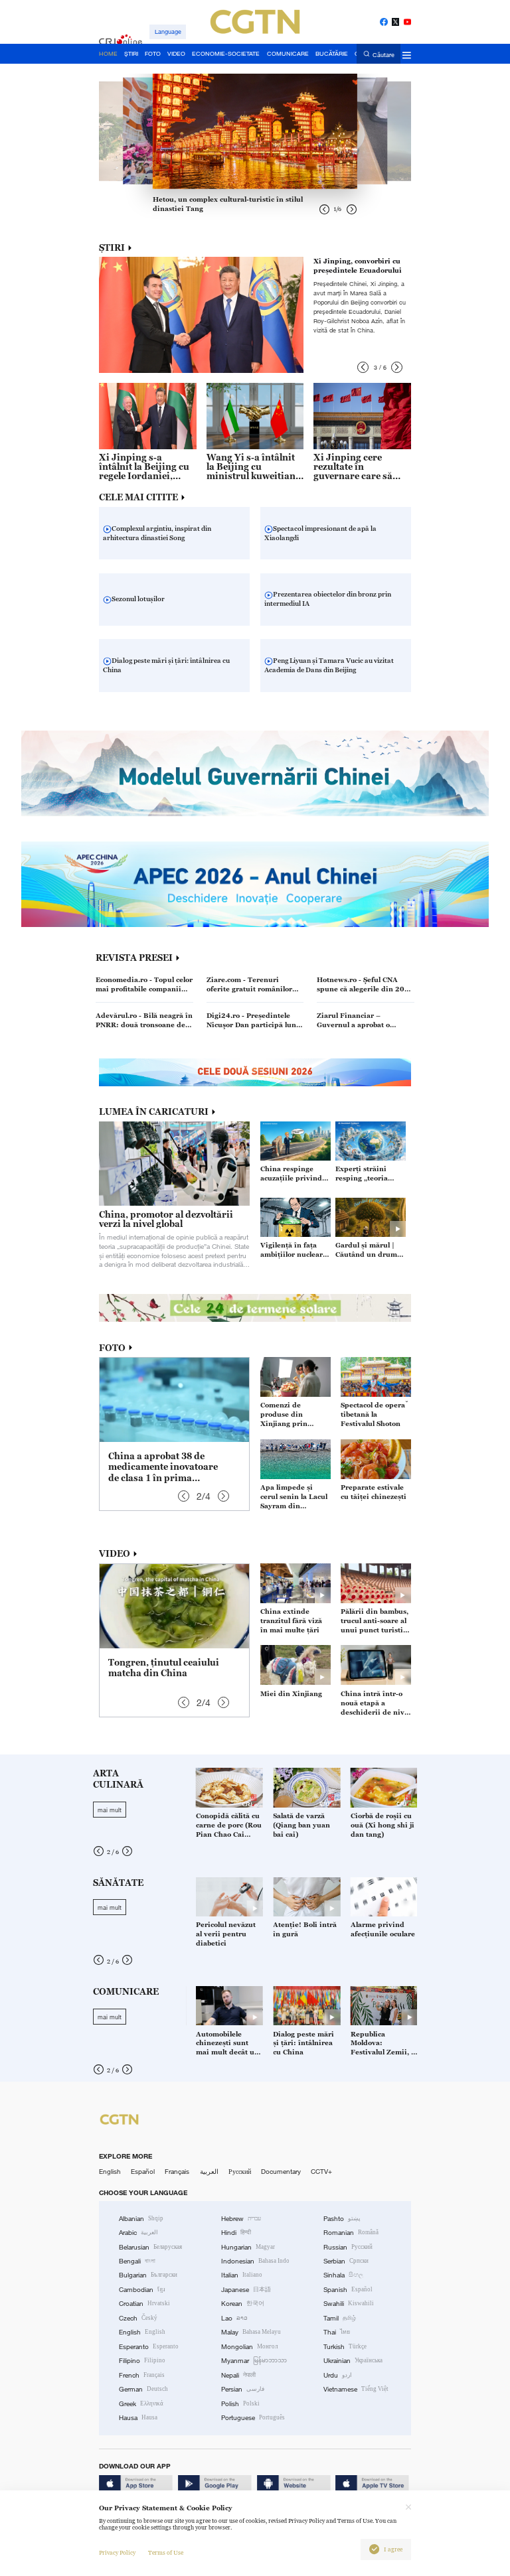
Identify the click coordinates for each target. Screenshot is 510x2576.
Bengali (137, 2261)
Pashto (342, 2219)
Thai (337, 2332)
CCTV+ (321, 2172)
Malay (251, 2332)
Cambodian (142, 2290)
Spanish (348, 2290)
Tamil (340, 2318)
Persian (243, 2389)
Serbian (346, 2261)
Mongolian (249, 2347)
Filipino (142, 2361)
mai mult (110, 1810)
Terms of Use (166, 2553)
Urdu (338, 2375)
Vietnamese (356, 2389)
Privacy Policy (117, 2553)
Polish (240, 2404)
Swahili (349, 2304)
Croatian (144, 2304)
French (142, 2375)
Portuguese (253, 2418)
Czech (138, 2318)
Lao (234, 2318)
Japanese (246, 2290)
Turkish (345, 2347)
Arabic (138, 2233)
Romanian (351, 2233)
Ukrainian (353, 2361)
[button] (363, 367)
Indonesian (255, 2261)
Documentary (281, 2172)
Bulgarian (148, 2275)
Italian (242, 2275)
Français (177, 2172)
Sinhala (343, 2275)
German (143, 2389)
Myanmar (254, 2361)
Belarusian (150, 2247)
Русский (240, 2172)
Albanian (141, 2219)
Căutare (383, 54)
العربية (209, 2172)
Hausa (138, 2418)
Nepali (238, 2375)
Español (143, 2172)
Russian (348, 2247)
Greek (141, 2404)
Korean (243, 2304)
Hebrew (241, 2219)
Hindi (236, 2233)
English (110, 2172)
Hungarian (248, 2247)
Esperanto (149, 2347)
